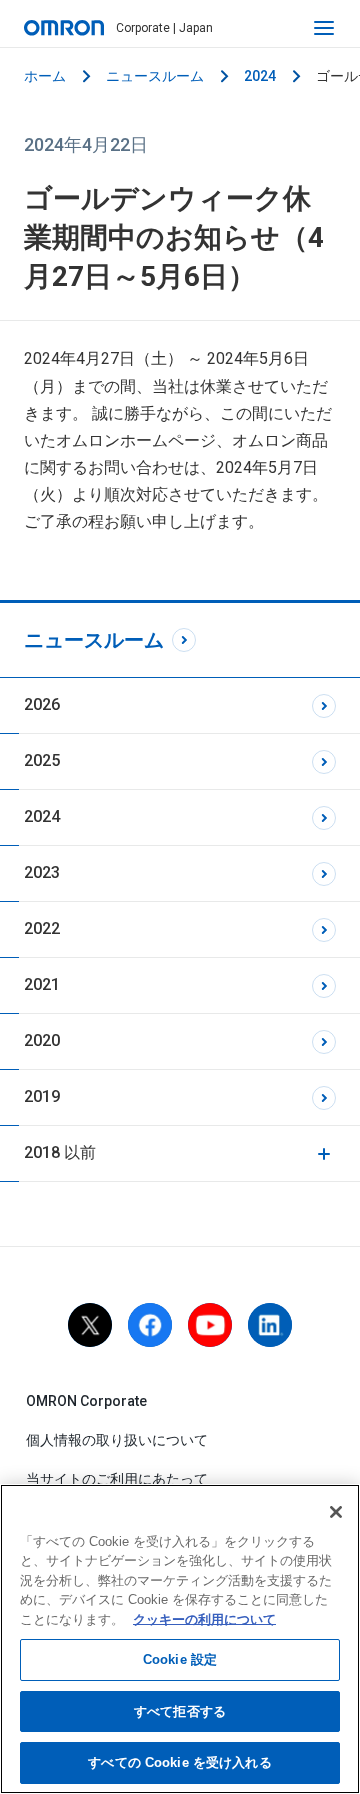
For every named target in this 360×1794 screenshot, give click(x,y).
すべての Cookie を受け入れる (179, 1762)
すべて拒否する (180, 1711)
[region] (180, 1639)
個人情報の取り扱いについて (117, 1440)
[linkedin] (270, 1325)
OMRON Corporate (86, 1401)
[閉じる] (336, 1512)
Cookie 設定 (180, 1659)
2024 (260, 76)
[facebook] (150, 1325)
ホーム (45, 76)
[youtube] (210, 1325)
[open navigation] (324, 28)
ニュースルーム (155, 76)
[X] (90, 1325)
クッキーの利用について (204, 1619)
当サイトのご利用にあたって (117, 1479)
